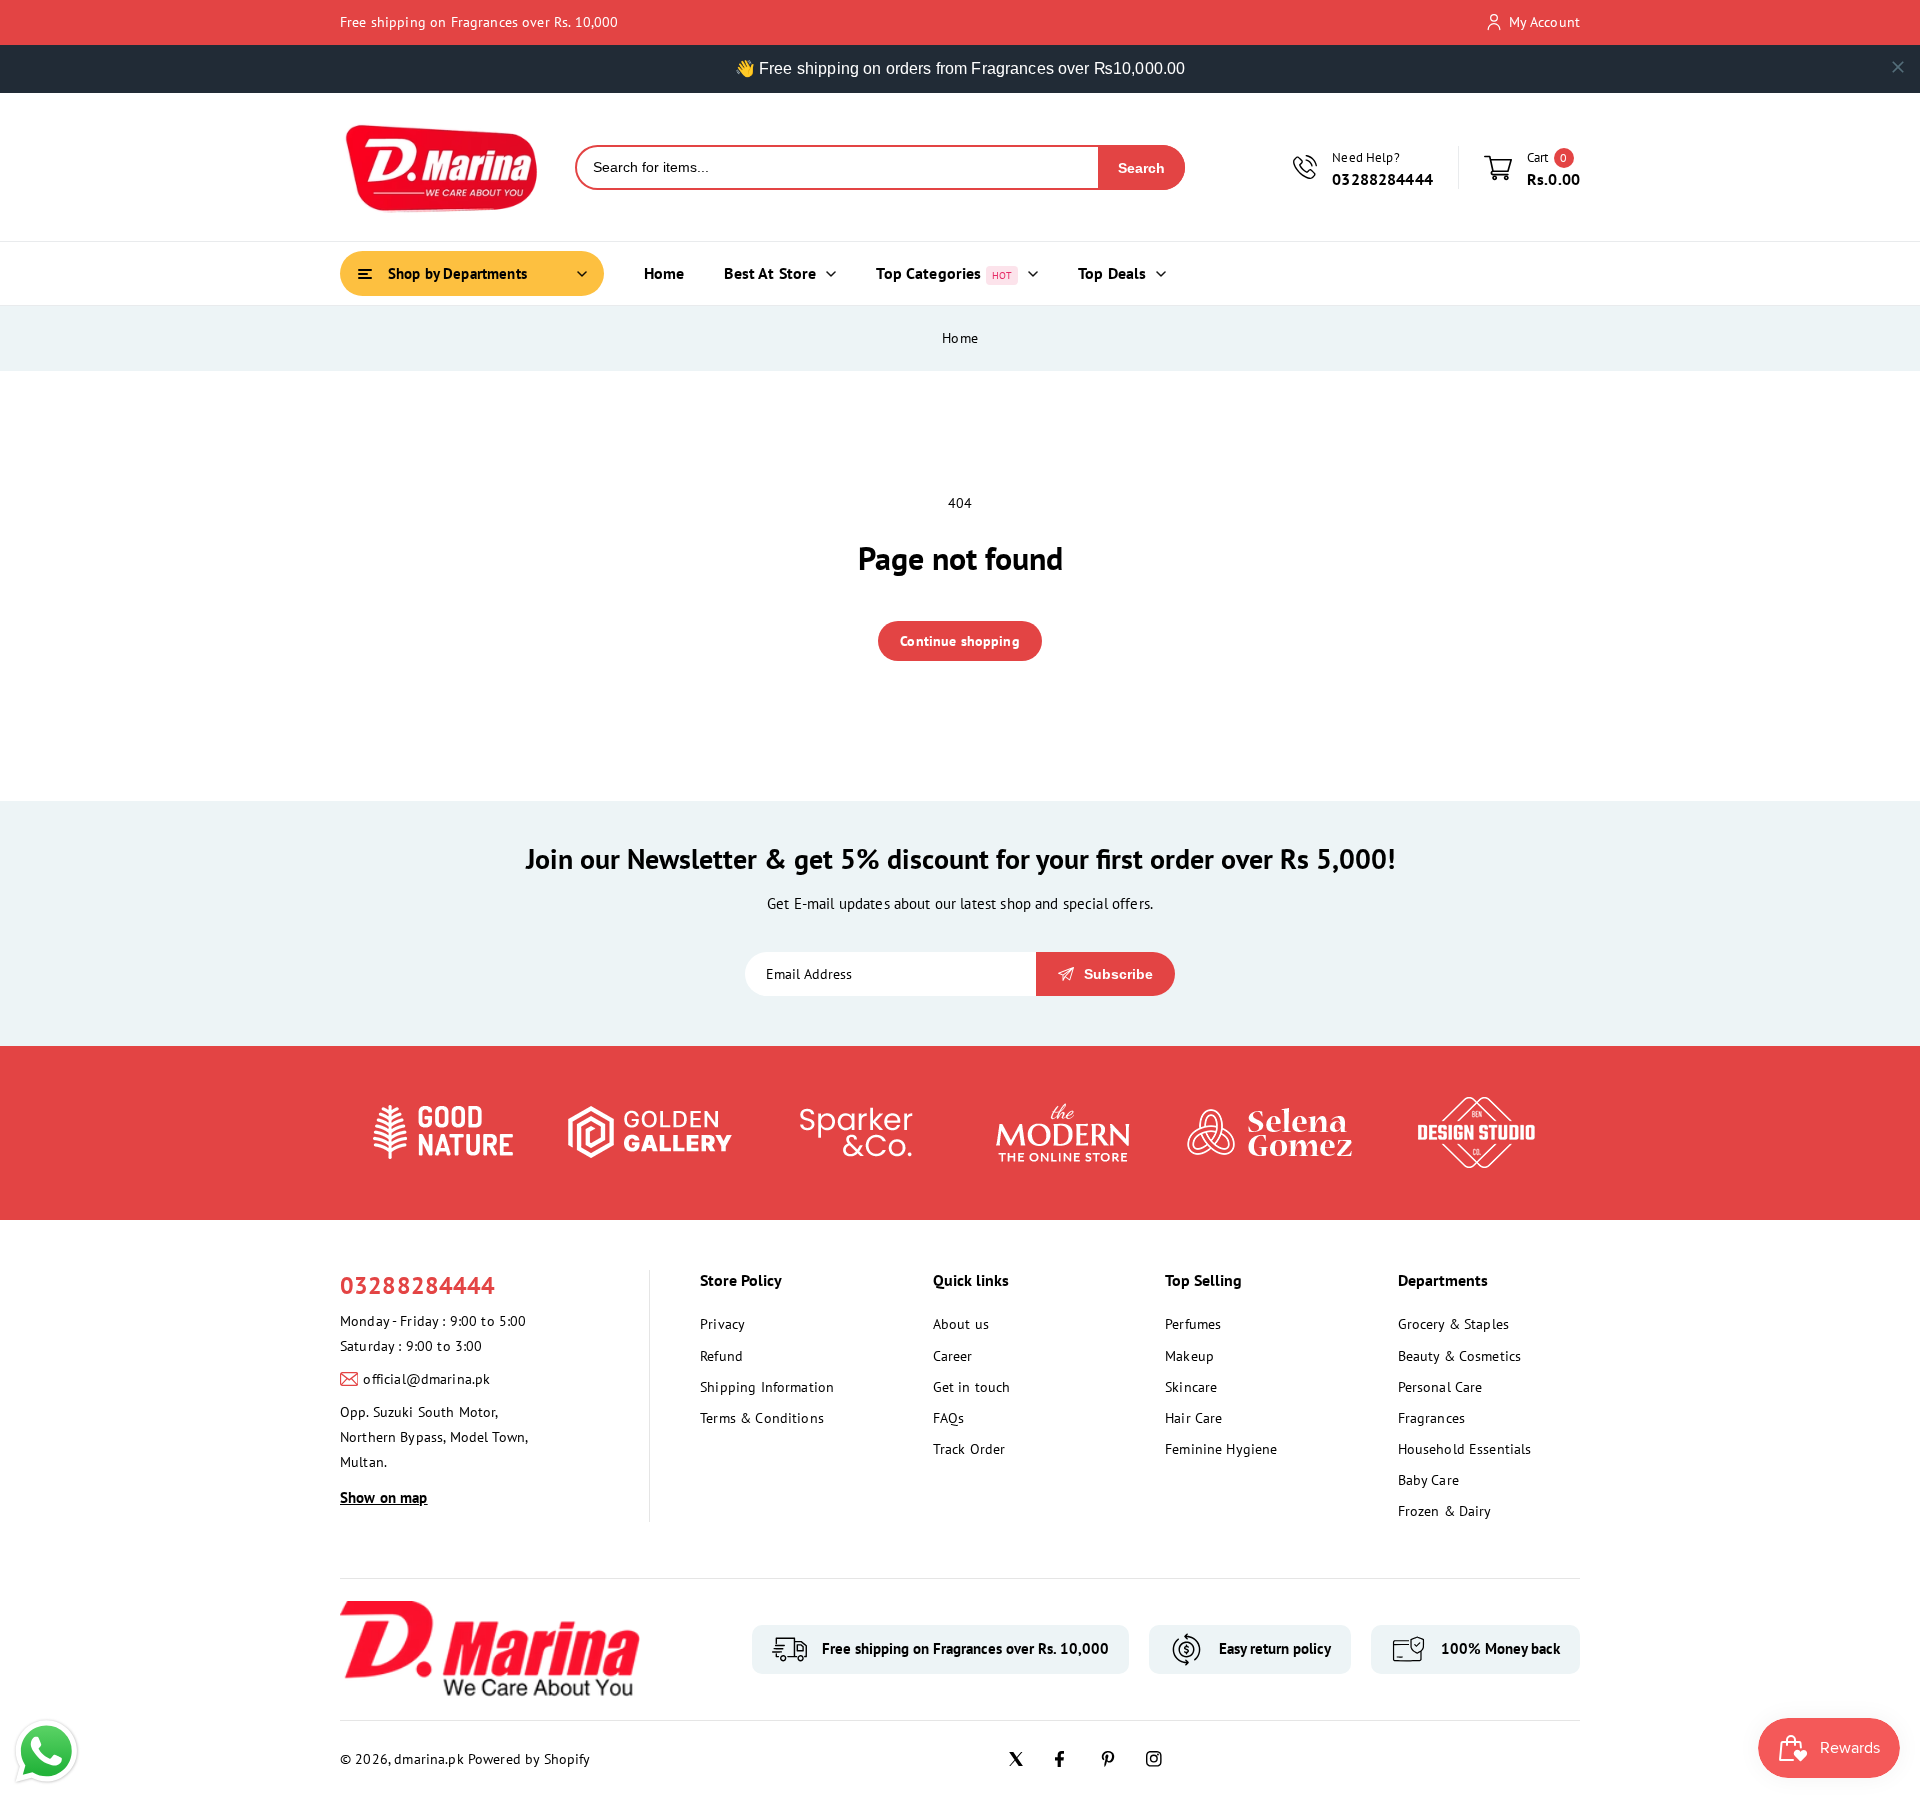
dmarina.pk (429, 1759)
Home (960, 338)
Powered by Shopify (529, 1759)
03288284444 (418, 1285)
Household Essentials (1465, 1449)
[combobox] (837, 167)
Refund (721, 1356)
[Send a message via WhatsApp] (46, 1751)
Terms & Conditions (762, 1418)
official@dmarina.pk (426, 1379)
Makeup (1189, 1356)
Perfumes (1193, 1324)
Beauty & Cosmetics (1460, 1356)
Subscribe (1118, 974)
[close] (1898, 67)
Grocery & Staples (1454, 1324)
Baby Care (1428, 1480)
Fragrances (1432, 1418)
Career (953, 1356)
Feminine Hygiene (1221, 1449)
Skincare (1191, 1387)
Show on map (384, 1497)
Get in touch (972, 1387)
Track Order (969, 1449)
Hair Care (1193, 1418)
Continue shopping (960, 641)
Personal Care (1440, 1387)
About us (961, 1324)
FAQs (949, 1418)
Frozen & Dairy (1445, 1511)
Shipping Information (767, 1387)
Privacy (722, 1324)
